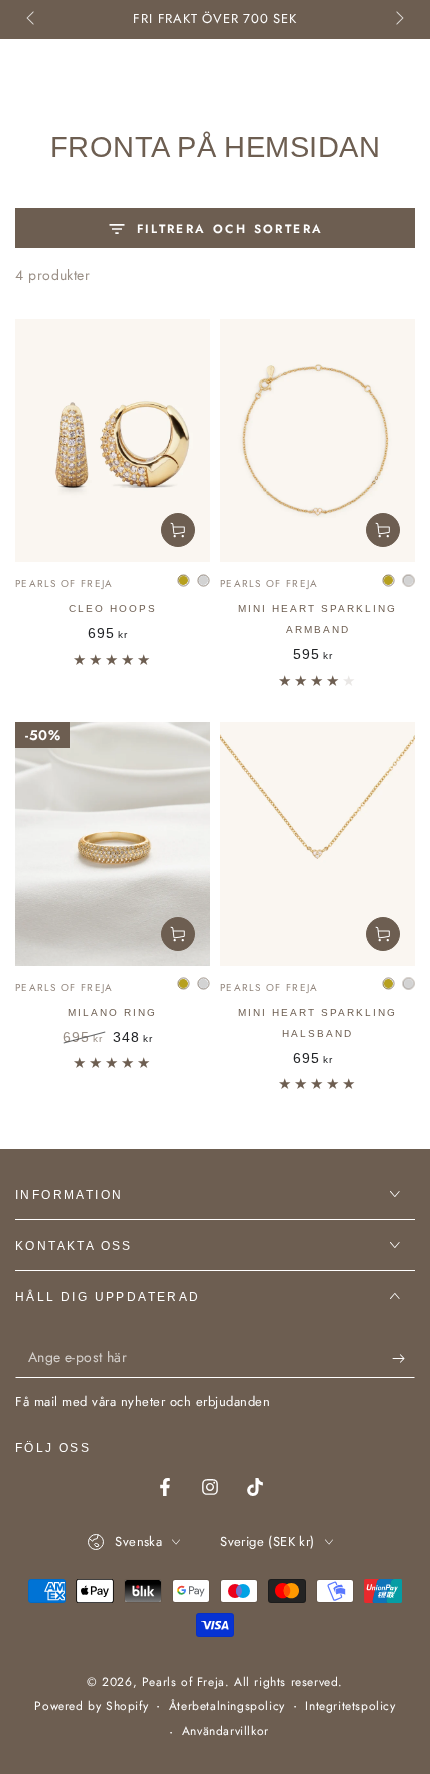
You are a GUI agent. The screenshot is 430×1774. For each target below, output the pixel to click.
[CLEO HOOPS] (112, 441)
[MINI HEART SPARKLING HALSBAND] (317, 844)
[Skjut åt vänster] (32, 20)
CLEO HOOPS (113, 608)
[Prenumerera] (403, 1358)
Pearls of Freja (183, 1682)
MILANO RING (112, 1012)
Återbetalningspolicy (227, 1706)
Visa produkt (178, 530)
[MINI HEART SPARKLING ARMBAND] (317, 441)
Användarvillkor (225, 1731)
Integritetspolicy (350, 1706)
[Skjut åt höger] (398, 20)
